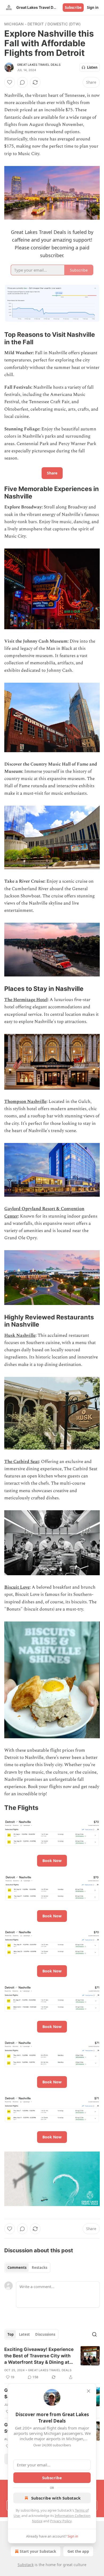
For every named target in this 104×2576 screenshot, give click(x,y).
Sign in (93, 7)
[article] (52, 2363)
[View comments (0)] (22, 82)
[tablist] (27, 2268)
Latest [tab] (24, 2334)
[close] (89, 2391)
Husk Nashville (20, 1335)
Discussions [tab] (45, 2334)
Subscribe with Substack (56, 2498)
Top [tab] (11, 2334)
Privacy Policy (61, 2521)
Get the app (78, 2551)
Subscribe (73, 7)
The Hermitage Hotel (26, 1000)
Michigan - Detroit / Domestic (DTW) (42, 24)
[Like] (10, 82)
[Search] (94, 2334)
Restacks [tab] (39, 2268)
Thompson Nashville (25, 1102)
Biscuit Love (17, 1587)
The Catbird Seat (22, 1462)
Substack (26, 2565)
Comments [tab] (17, 2268)
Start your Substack (38, 2551)
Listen (92, 67)
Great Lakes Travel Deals (39, 65)
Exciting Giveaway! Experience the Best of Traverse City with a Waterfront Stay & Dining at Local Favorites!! (39, 2356)
